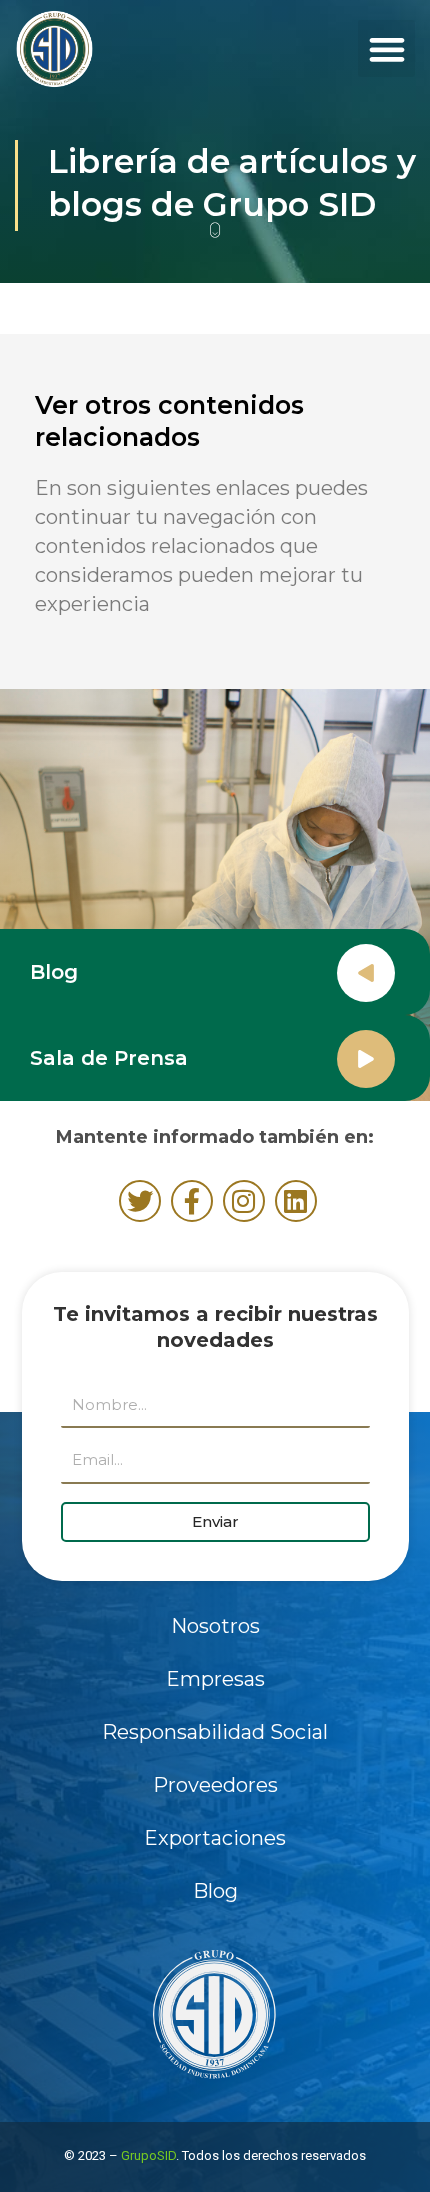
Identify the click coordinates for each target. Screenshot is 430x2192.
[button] (386, 48)
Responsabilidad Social (215, 1732)
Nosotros (215, 1626)
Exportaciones (215, 1838)
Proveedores (215, 1785)
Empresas (215, 1679)
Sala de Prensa (109, 1058)
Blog (54, 972)
